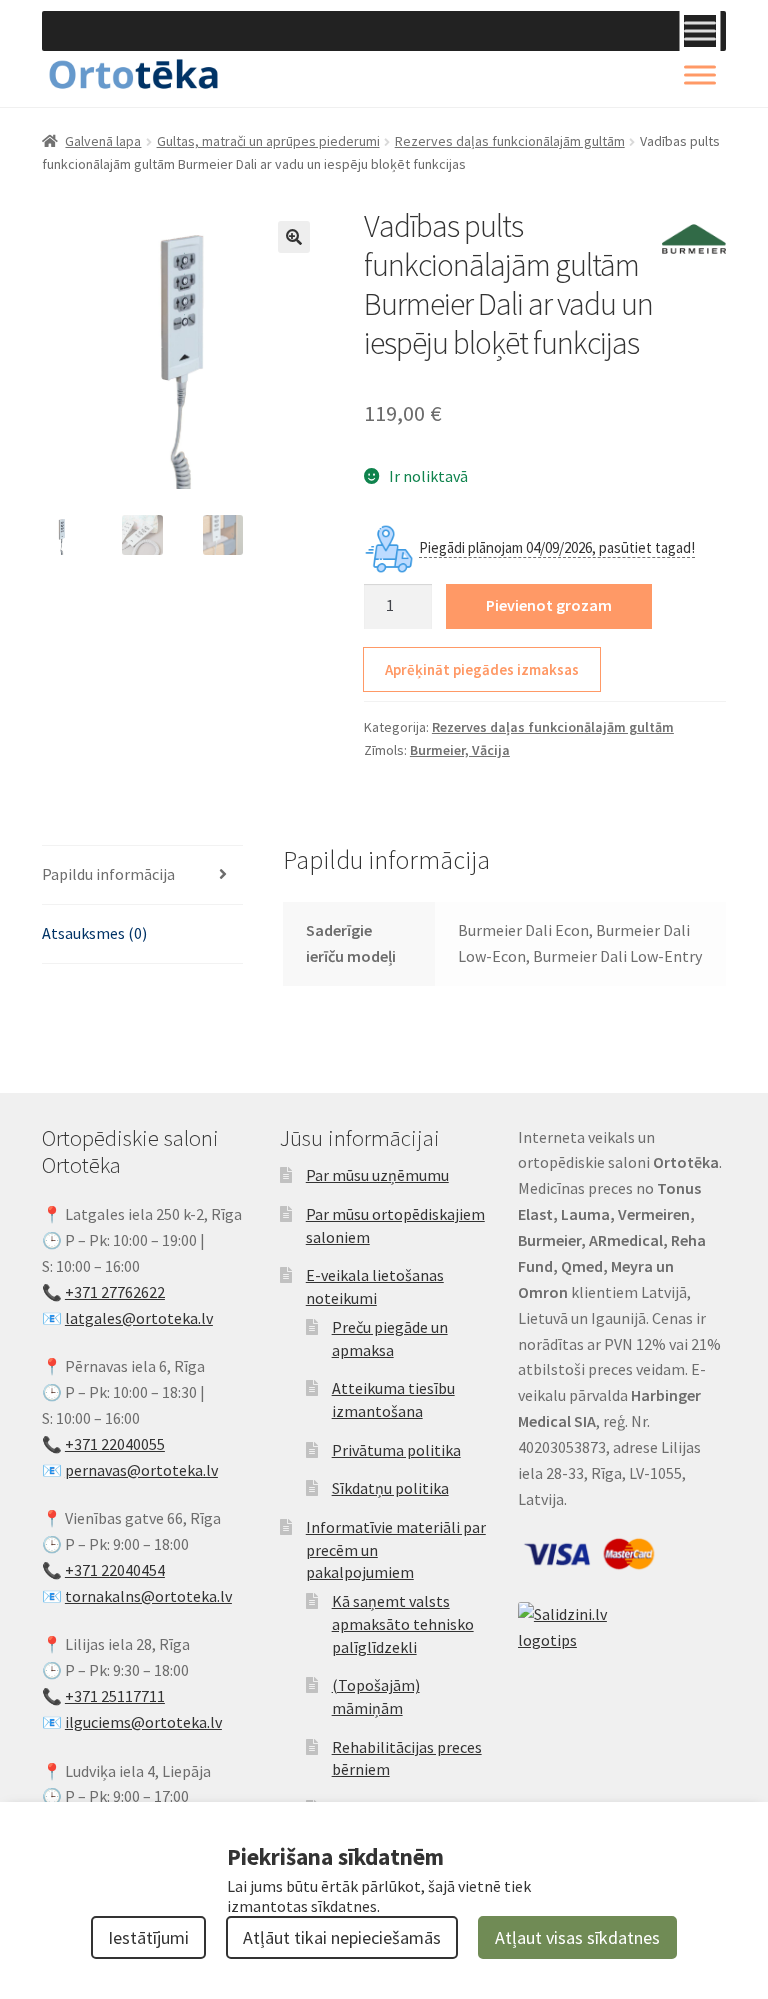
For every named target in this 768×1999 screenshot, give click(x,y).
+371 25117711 (115, 1696)
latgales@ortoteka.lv (139, 1318)
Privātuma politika (396, 1450)
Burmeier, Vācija (460, 750)
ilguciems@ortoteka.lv (143, 1722)
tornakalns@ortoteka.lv (148, 1596)
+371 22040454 (115, 1570)
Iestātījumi (148, 1937)
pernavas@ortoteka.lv (141, 1470)
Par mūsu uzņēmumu (377, 1175)
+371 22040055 (115, 1444)
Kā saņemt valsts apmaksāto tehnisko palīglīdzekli (403, 1623)
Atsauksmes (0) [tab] (94, 933)
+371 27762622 (115, 1292)
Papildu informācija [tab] (108, 874)
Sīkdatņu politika (390, 1488)
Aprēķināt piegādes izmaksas (482, 669)
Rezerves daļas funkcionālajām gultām (510, 141)
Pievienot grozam (549, 605)
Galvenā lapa (103, 141)
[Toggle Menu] (700, 31)
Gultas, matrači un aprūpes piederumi (268, 141)
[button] (294, 237)
